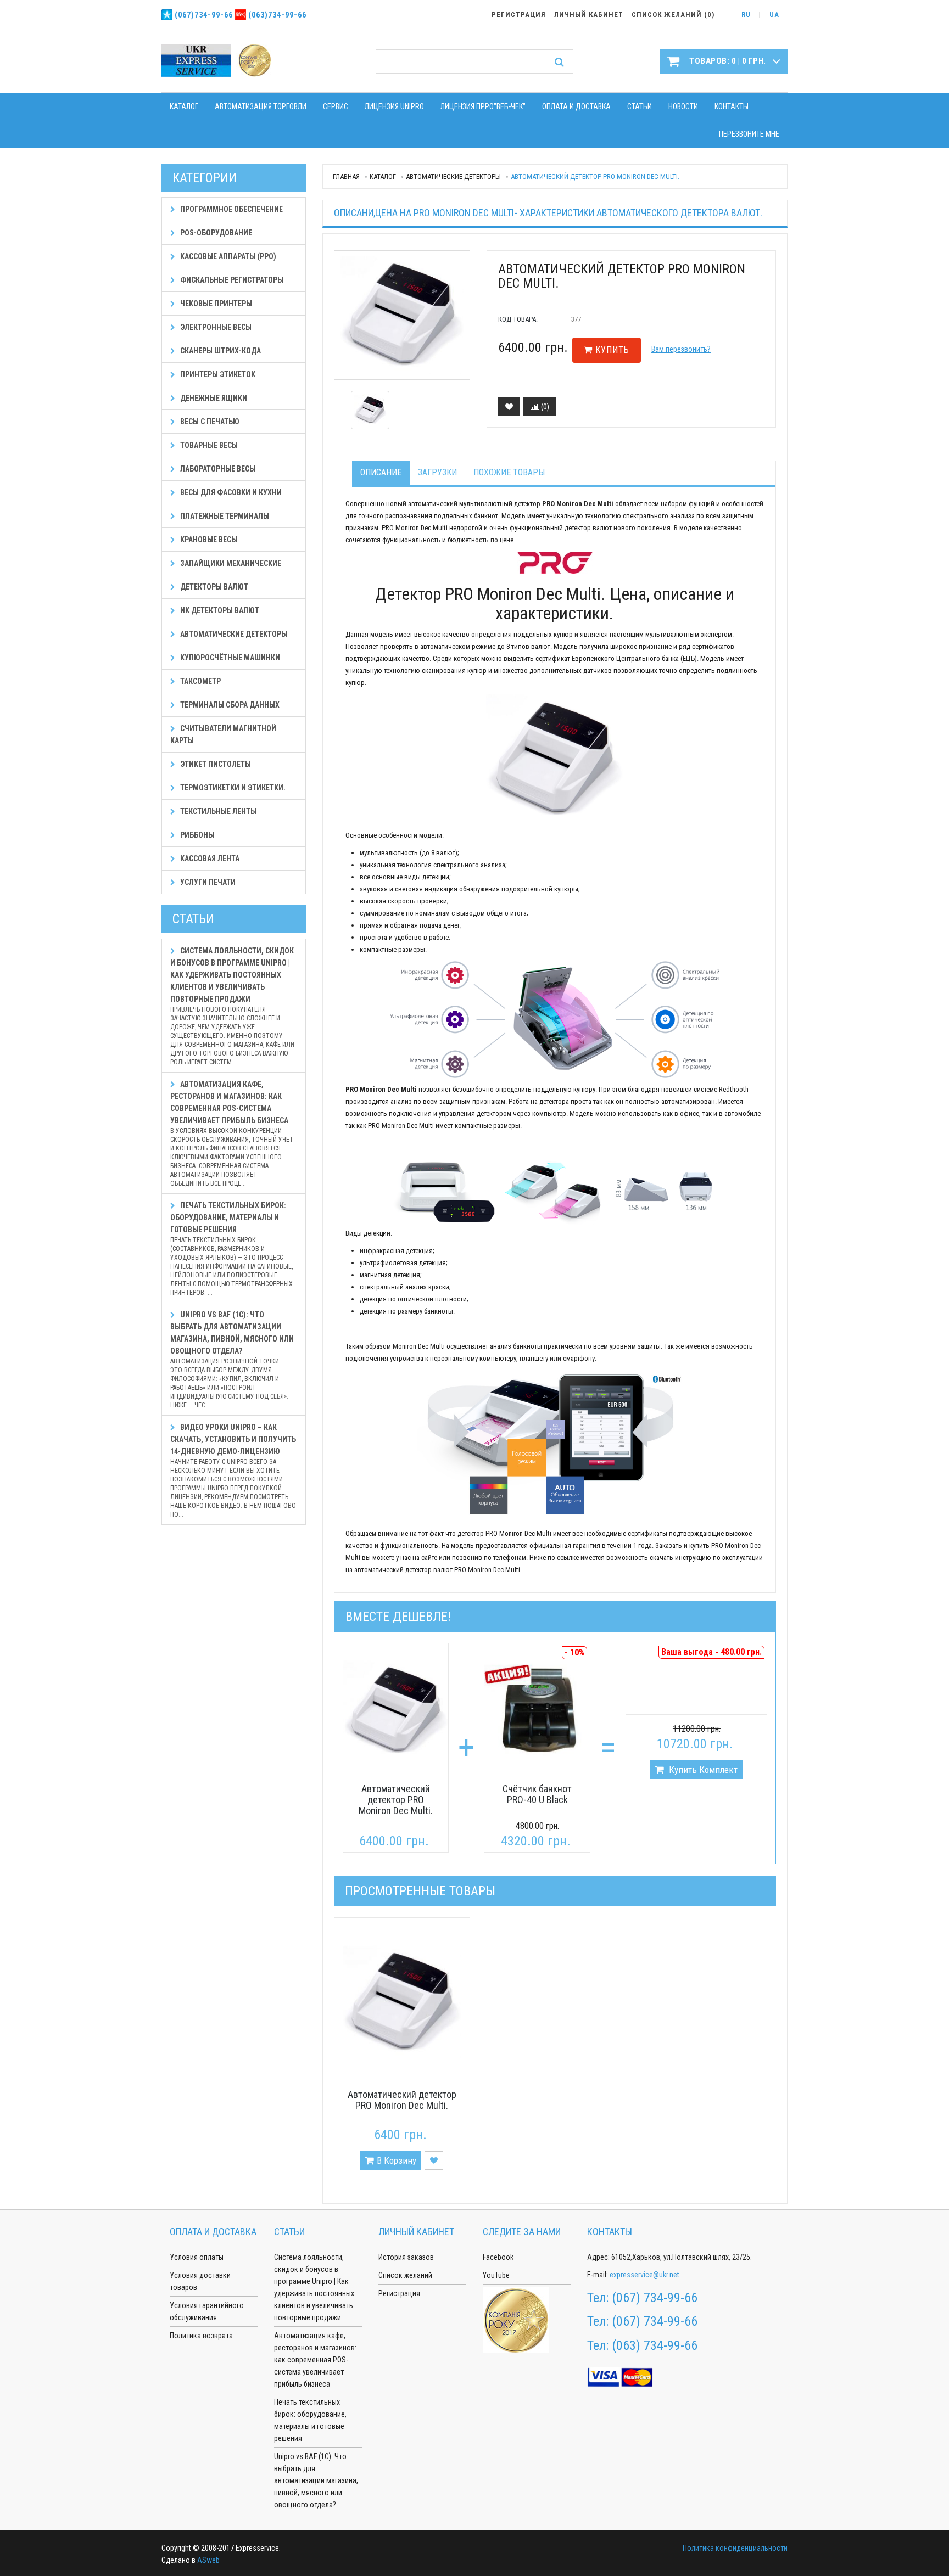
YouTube (496, 2275)
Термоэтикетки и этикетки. (232, 788)
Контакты (732, 106)
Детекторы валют (213, 587)
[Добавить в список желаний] (509, 407)
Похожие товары (509, 472)
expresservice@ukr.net (644, 2275)
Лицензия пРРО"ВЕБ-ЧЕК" (483, 106)
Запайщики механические (230, 563)
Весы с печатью (209, 422)
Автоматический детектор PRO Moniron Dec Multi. (396, 1800)
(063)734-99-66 (277, 15)
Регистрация (399, 2293)
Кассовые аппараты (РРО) (227, 256)
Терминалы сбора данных (229, 705)
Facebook (498, 2257)
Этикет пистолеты (215, 764)
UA (774, 15)
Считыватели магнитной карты (223, 734)
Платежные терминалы (224, 516)
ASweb (208, 2560)
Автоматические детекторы (453, 176)
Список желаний (405, 2275)
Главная (346, 176)
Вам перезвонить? (681, 349)
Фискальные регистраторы (231, 280)
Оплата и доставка (576, 106)
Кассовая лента (209, 858)
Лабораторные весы (217, 469)
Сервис (336, 106)
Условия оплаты (197, 2257)
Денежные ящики (213, 398)
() (544, 407)
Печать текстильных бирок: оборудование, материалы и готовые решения (231, 1249)
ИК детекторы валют (219, 610)
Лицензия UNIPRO (394, 106)
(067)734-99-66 (204, 15)
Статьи (640, 106)
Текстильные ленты (217, 811)
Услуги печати (207, 882)
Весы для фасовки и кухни (230, 492)
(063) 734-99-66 (655, 2345)
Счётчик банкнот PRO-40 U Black (537, 1794)
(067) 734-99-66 (655, 2298)
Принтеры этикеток (217, 374)
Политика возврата (201, 2336)
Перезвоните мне (749, 134)
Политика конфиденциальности (735, 2548)
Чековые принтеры (215, 304)
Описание (381, 472)
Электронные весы (215, 327)
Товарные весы (208, 445)
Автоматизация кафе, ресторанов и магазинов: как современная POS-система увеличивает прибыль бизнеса (232, 1133)
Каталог (184, 106)
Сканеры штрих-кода (220, 351)
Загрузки (437, 472)
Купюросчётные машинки (229, 658)
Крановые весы (208, 540)
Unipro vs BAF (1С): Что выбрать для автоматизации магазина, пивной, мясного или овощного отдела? (232, 1360)
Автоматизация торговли (261, 106)
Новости (683, 106)
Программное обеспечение (231, 209)
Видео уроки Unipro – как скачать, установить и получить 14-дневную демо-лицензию (233, 1471)
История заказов (406, 2257)
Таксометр (200, 681)
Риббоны (196, 835)
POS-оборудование (215, 233)
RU (746, 15)
